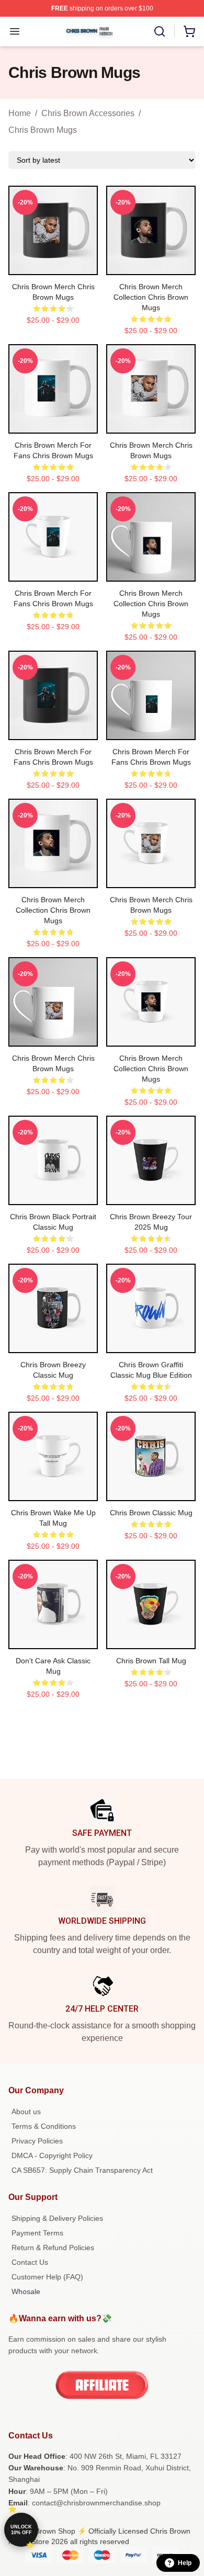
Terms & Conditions (44, 2126)
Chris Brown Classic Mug (151, 1513)
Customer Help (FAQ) (47, 2277)
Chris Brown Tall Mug (151, 1661)
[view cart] (189, 31)
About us (26, 2112)
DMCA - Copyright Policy (52, 2155)
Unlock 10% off (21, 2530)
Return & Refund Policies (53, 2248)
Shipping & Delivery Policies (57, 2218)
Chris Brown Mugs (43, 130)
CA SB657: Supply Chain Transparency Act (82, 2170)
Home (20, 113)
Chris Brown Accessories (88, 113)
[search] (160, 31)
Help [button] (185, 2563)
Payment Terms (37, 2233)
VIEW (53, 265)
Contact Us (30, 2262)
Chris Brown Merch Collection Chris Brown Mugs (151, 297)
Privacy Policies (37, 2141)
